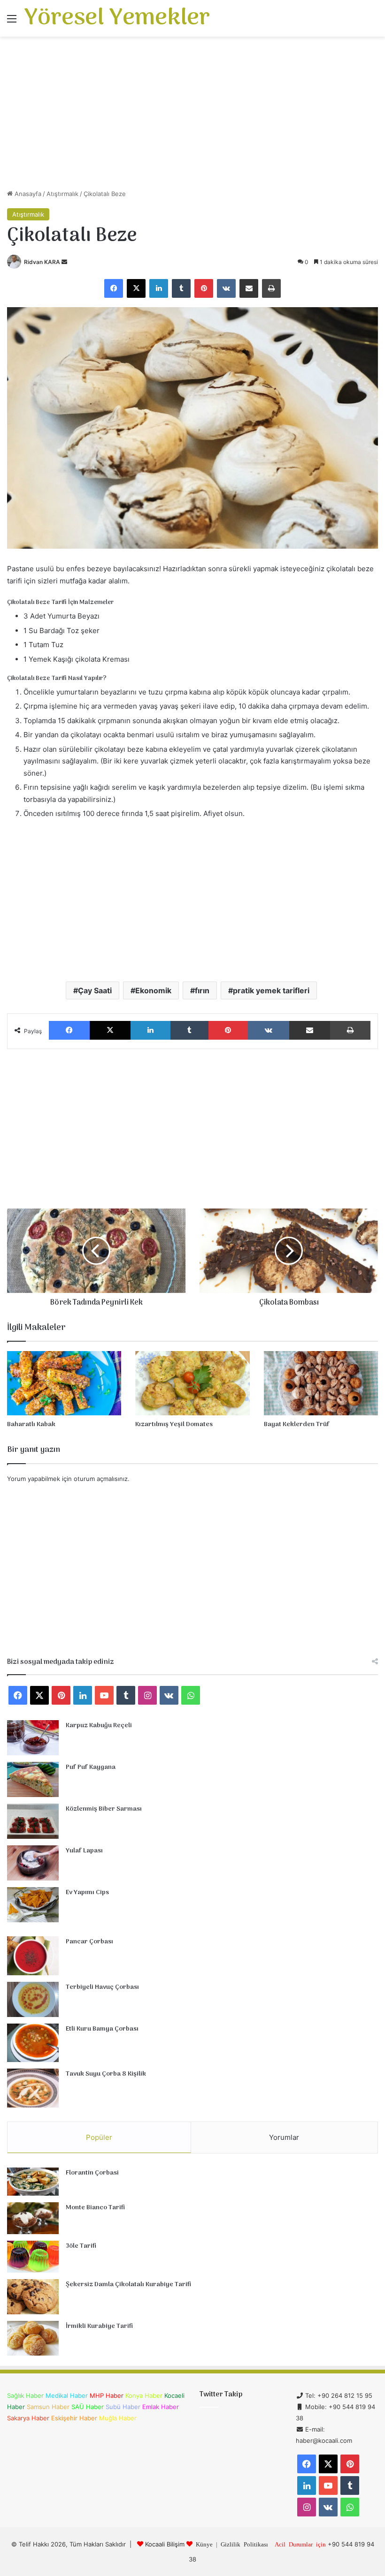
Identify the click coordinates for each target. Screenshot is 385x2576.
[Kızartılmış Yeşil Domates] (192, 1383)
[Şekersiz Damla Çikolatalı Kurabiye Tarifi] (33, 2297)
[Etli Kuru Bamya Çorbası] (33, 2043)
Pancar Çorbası (89, 1942)
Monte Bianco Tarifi (95, 2208)
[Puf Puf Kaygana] (33, 1779)
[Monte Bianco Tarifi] (33, 2218)
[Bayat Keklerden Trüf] (321, 1383)
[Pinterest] (204, 288)
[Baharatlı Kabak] (64, 1383)
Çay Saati (95, 990)
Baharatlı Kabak (31, 1424)
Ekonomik (153, 990)
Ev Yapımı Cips (87, 1892)
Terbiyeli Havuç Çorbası (102, 1987)
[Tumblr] (181, 288)
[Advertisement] (192, 116)
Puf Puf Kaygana (91, 1767)
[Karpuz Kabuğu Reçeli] (33, 1738)
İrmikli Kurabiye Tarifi (99, 2326)
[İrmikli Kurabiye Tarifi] (33, 2338)
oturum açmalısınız (101, 1479)
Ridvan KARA (42, 262)
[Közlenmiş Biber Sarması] (33, 1821)
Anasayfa (27, 194)
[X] (136, 288)
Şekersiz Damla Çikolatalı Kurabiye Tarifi (128, 2285)
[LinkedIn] (159, 288)
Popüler (99, 2137)
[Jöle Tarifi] (33, 2257)
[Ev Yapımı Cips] (33, 1905)
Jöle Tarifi (81, 2246)
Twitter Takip (221, 2395)
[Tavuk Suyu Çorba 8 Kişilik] (33, 2088)
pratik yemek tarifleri (271, 990)
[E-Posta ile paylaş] (249, 288)
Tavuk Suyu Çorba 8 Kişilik (106, 2074)
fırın (202, 990)
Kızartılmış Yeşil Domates (174, 1424)
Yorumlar (284, 2137)
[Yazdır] (271, 288)
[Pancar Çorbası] (33, 1956)
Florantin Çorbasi (92, 2173)
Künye (204, 2544)
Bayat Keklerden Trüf (297, 1424)
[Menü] (12, 22)
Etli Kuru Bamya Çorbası (102, 2029)
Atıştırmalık (62, 194)
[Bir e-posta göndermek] (64, 262)
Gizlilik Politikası (244, 2544)
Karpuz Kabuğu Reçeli (99, 1726)
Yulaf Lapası (84, 1851)
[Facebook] (114, 288)
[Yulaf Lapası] (33, 1863)
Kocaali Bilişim (165, 2544)
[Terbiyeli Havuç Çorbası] (33, 1999)
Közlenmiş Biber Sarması (104, 1809)
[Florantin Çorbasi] (33, 2182)
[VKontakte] (226, 288)
